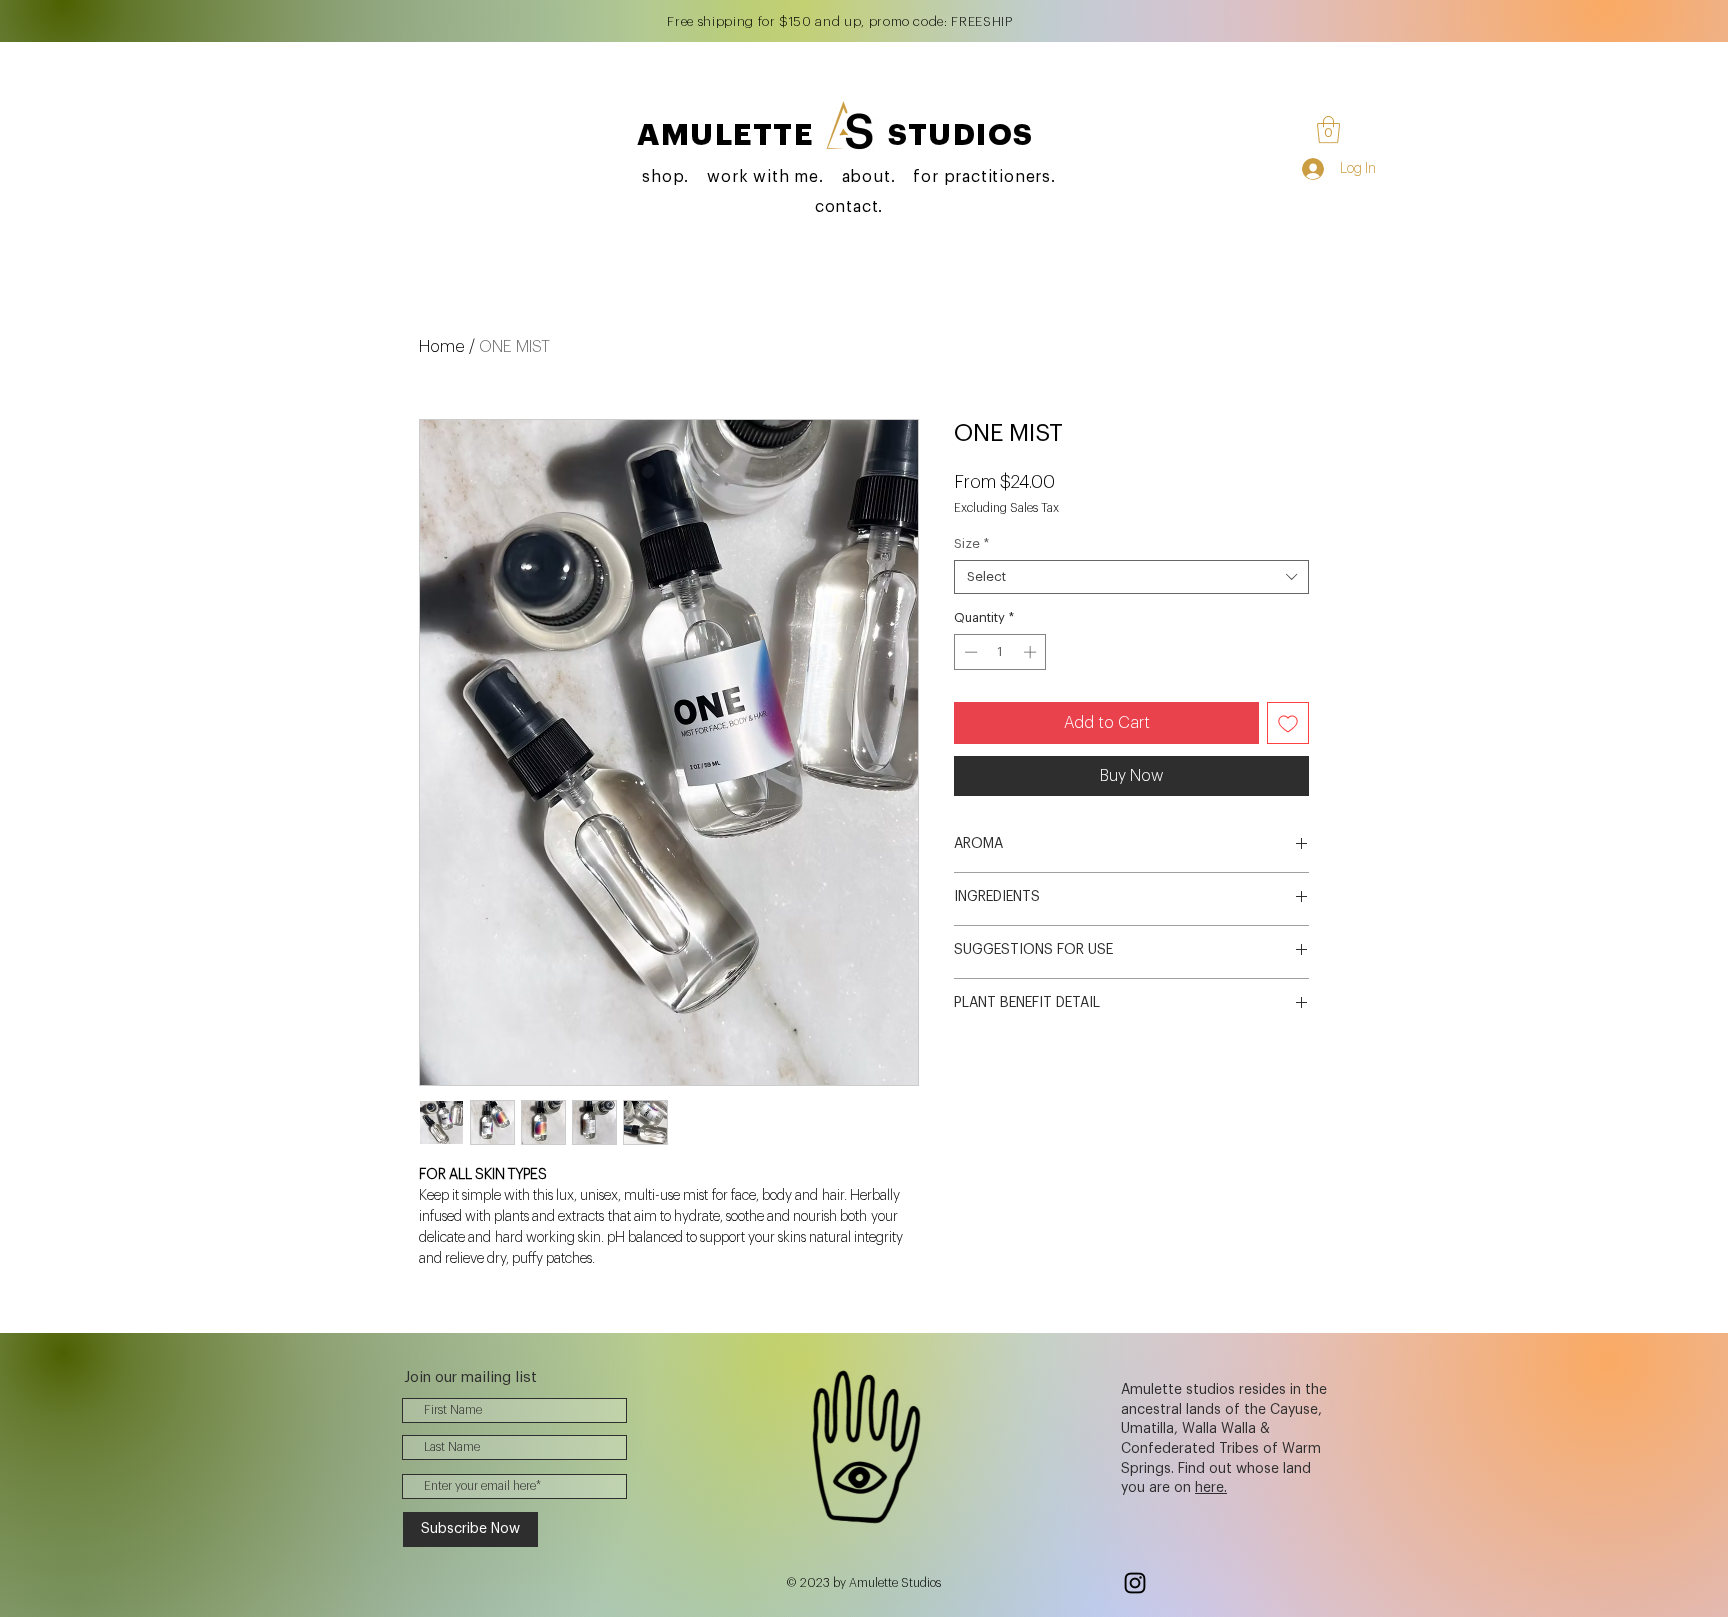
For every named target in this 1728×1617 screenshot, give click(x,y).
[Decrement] (969, 652)
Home (442, 347)
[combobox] (1131, 577)
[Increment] (1032, 652)
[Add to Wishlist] (1288, 723)
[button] (1328, 129)
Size (971, 543)
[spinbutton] (1000, 652)
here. (1211, 1488)
